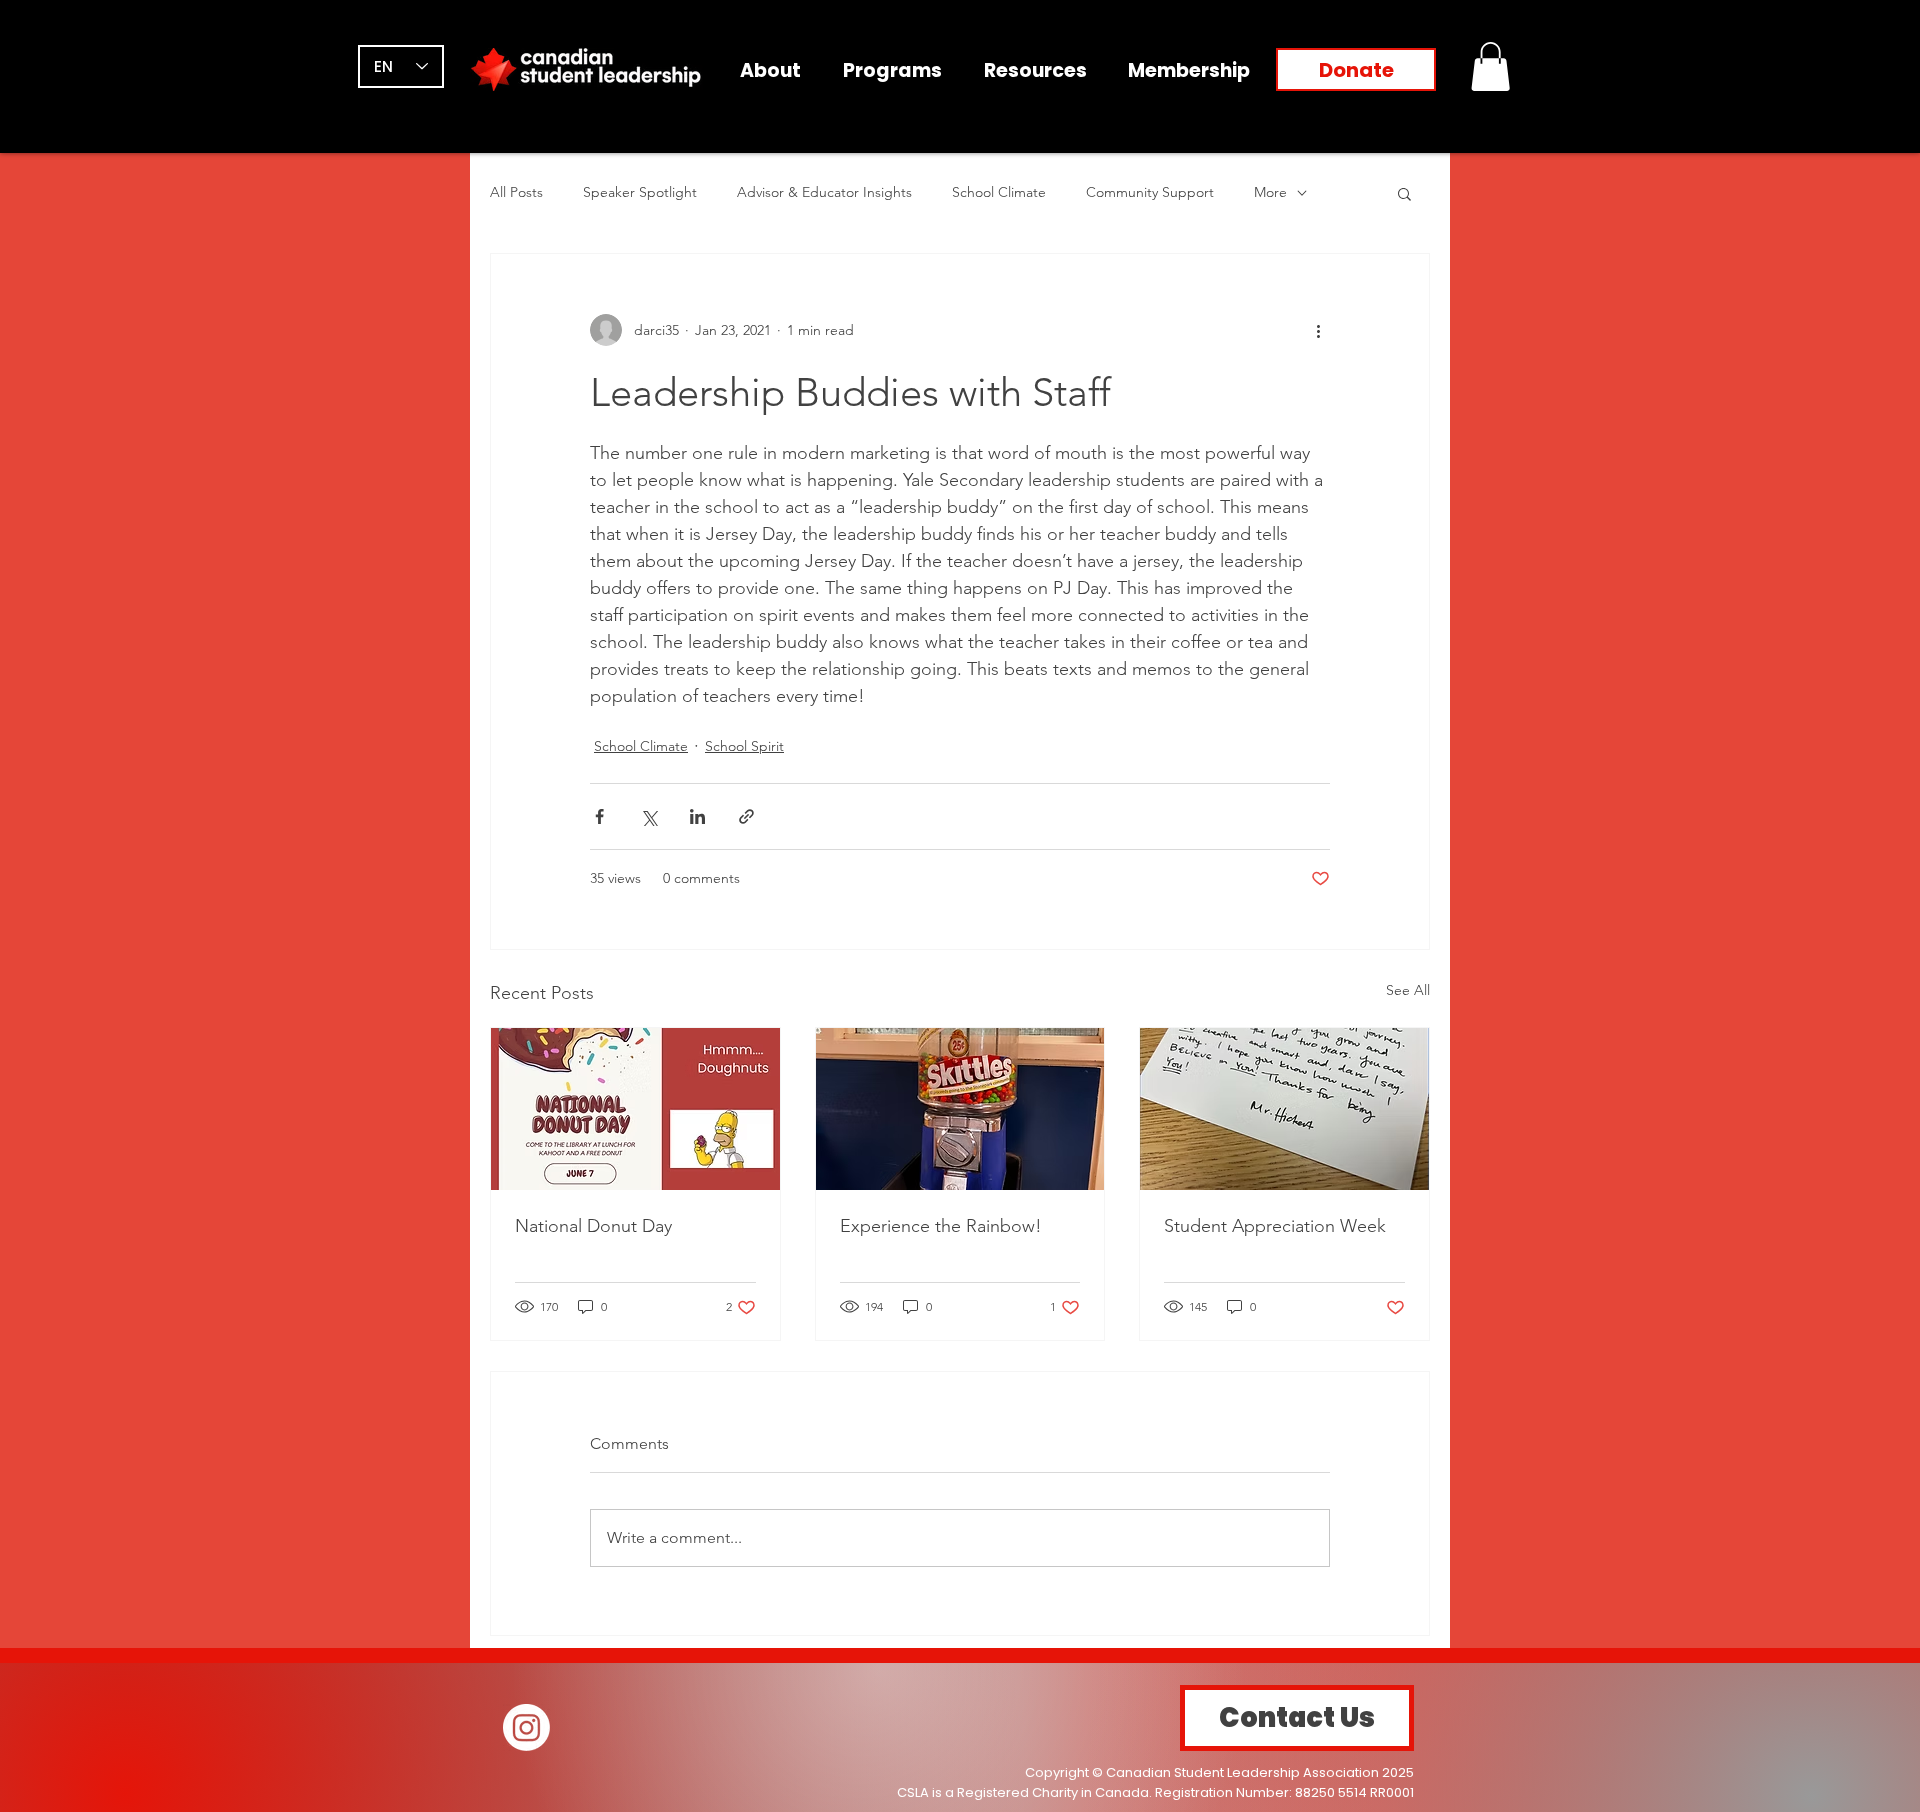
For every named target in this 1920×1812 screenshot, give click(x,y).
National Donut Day (593, 1226)
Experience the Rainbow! (941, 1226)
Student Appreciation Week (1275, 1226)
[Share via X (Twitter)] (648, 816)
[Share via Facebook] (599, 816)
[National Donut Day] (635, 1109)
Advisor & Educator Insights (824, 192)
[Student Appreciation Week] (1284, 1109)
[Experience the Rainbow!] (960, 1109)
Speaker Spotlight (640, 192)
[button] (1490, 66)
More (1270, 192)
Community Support (1150, 192)
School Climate (999, 192)
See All (1408, 990)
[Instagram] (526, 1727)
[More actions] (1318, 330)
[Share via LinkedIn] (697, 816)
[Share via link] (746, 816)
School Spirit (744, 746)
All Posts (516, 192)
